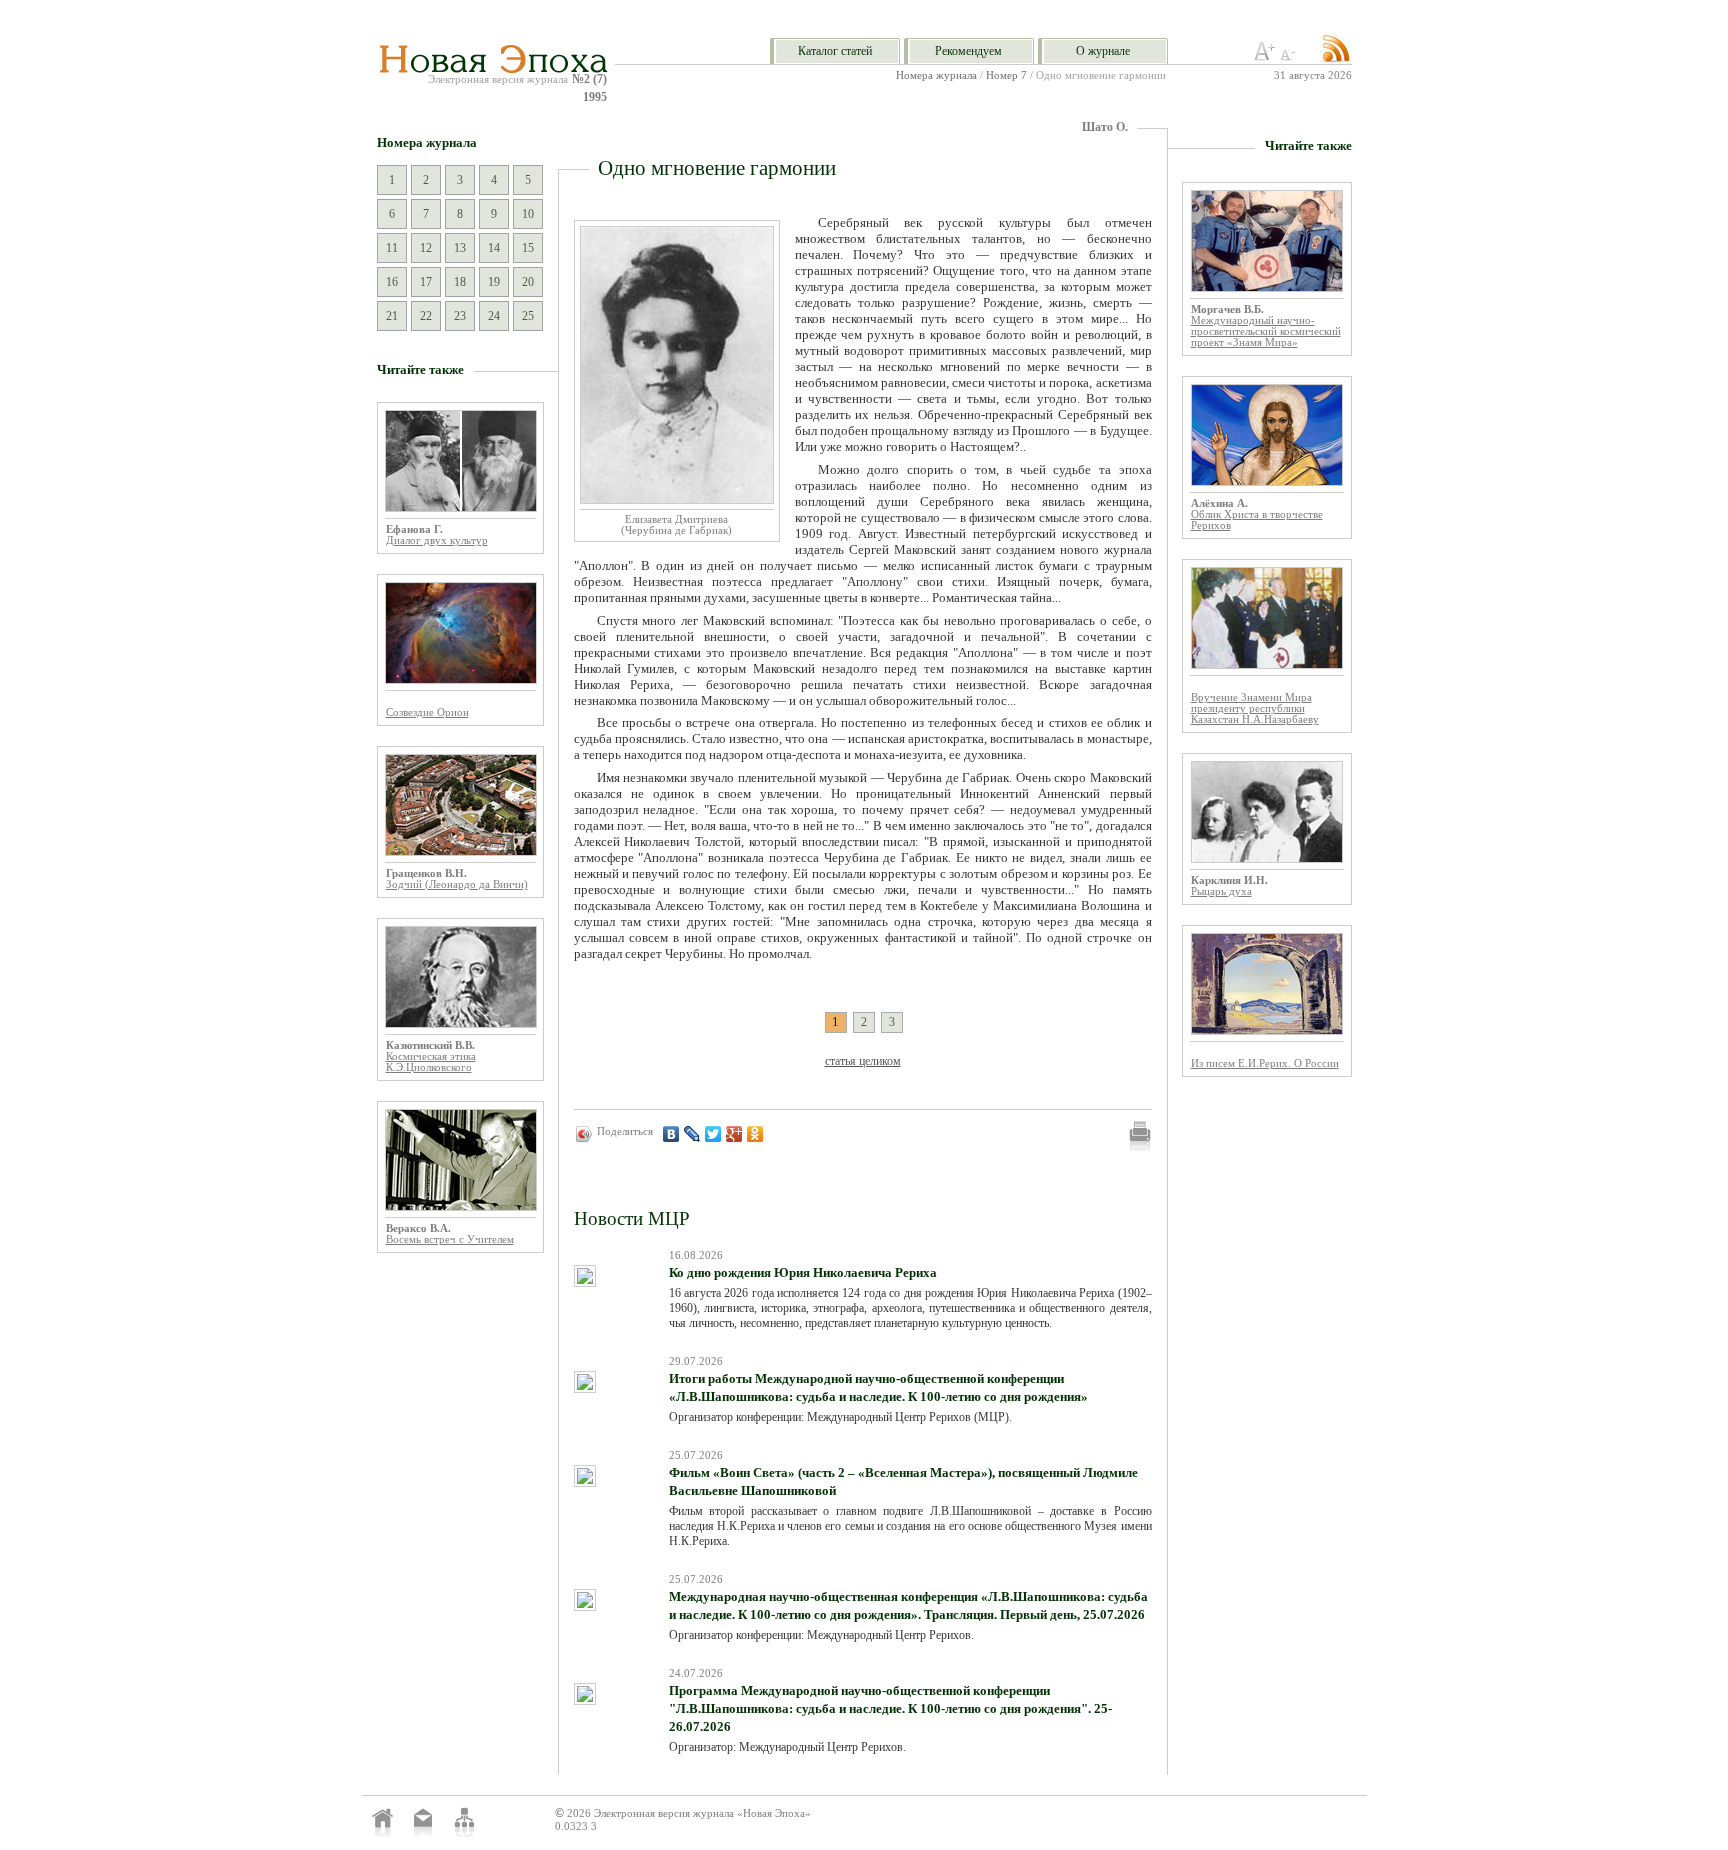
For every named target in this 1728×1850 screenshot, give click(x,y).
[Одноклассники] (755, 1134)
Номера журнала (936, 75)
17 (426, 282)
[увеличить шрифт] (1265, 57)
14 (494, 248)
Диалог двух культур (437, 540)
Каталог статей (835, 51)
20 (528, 282)
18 (460, 282)
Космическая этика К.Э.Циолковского (431, 1062)
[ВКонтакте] (671, 1134)
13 (460, 248)
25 (528, 316)
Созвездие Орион (427, 712)
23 (460, 316)
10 (528, 214)
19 (494, 282)
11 (392, 248)
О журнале (1103, 51)
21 (392, 316)
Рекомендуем (968, 51)
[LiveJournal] (692, 1134)
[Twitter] (713, 1134)
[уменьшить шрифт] (1291, 57)
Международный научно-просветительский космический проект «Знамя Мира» (1266, 331)
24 (494, 316)
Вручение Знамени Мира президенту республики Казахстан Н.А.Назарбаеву (1255, 708)
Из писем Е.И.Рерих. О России (1265, 1063)
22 (426, 316)
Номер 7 (1006, 75)
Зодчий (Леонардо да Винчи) (457, 884)
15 (528, 248)
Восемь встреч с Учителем (450, 1239)
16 (392, 282)
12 (426, 248)
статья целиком (863, 1061)
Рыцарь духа (1221, 891)
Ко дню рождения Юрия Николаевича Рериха (803, 1272)
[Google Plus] (734, 1134)
